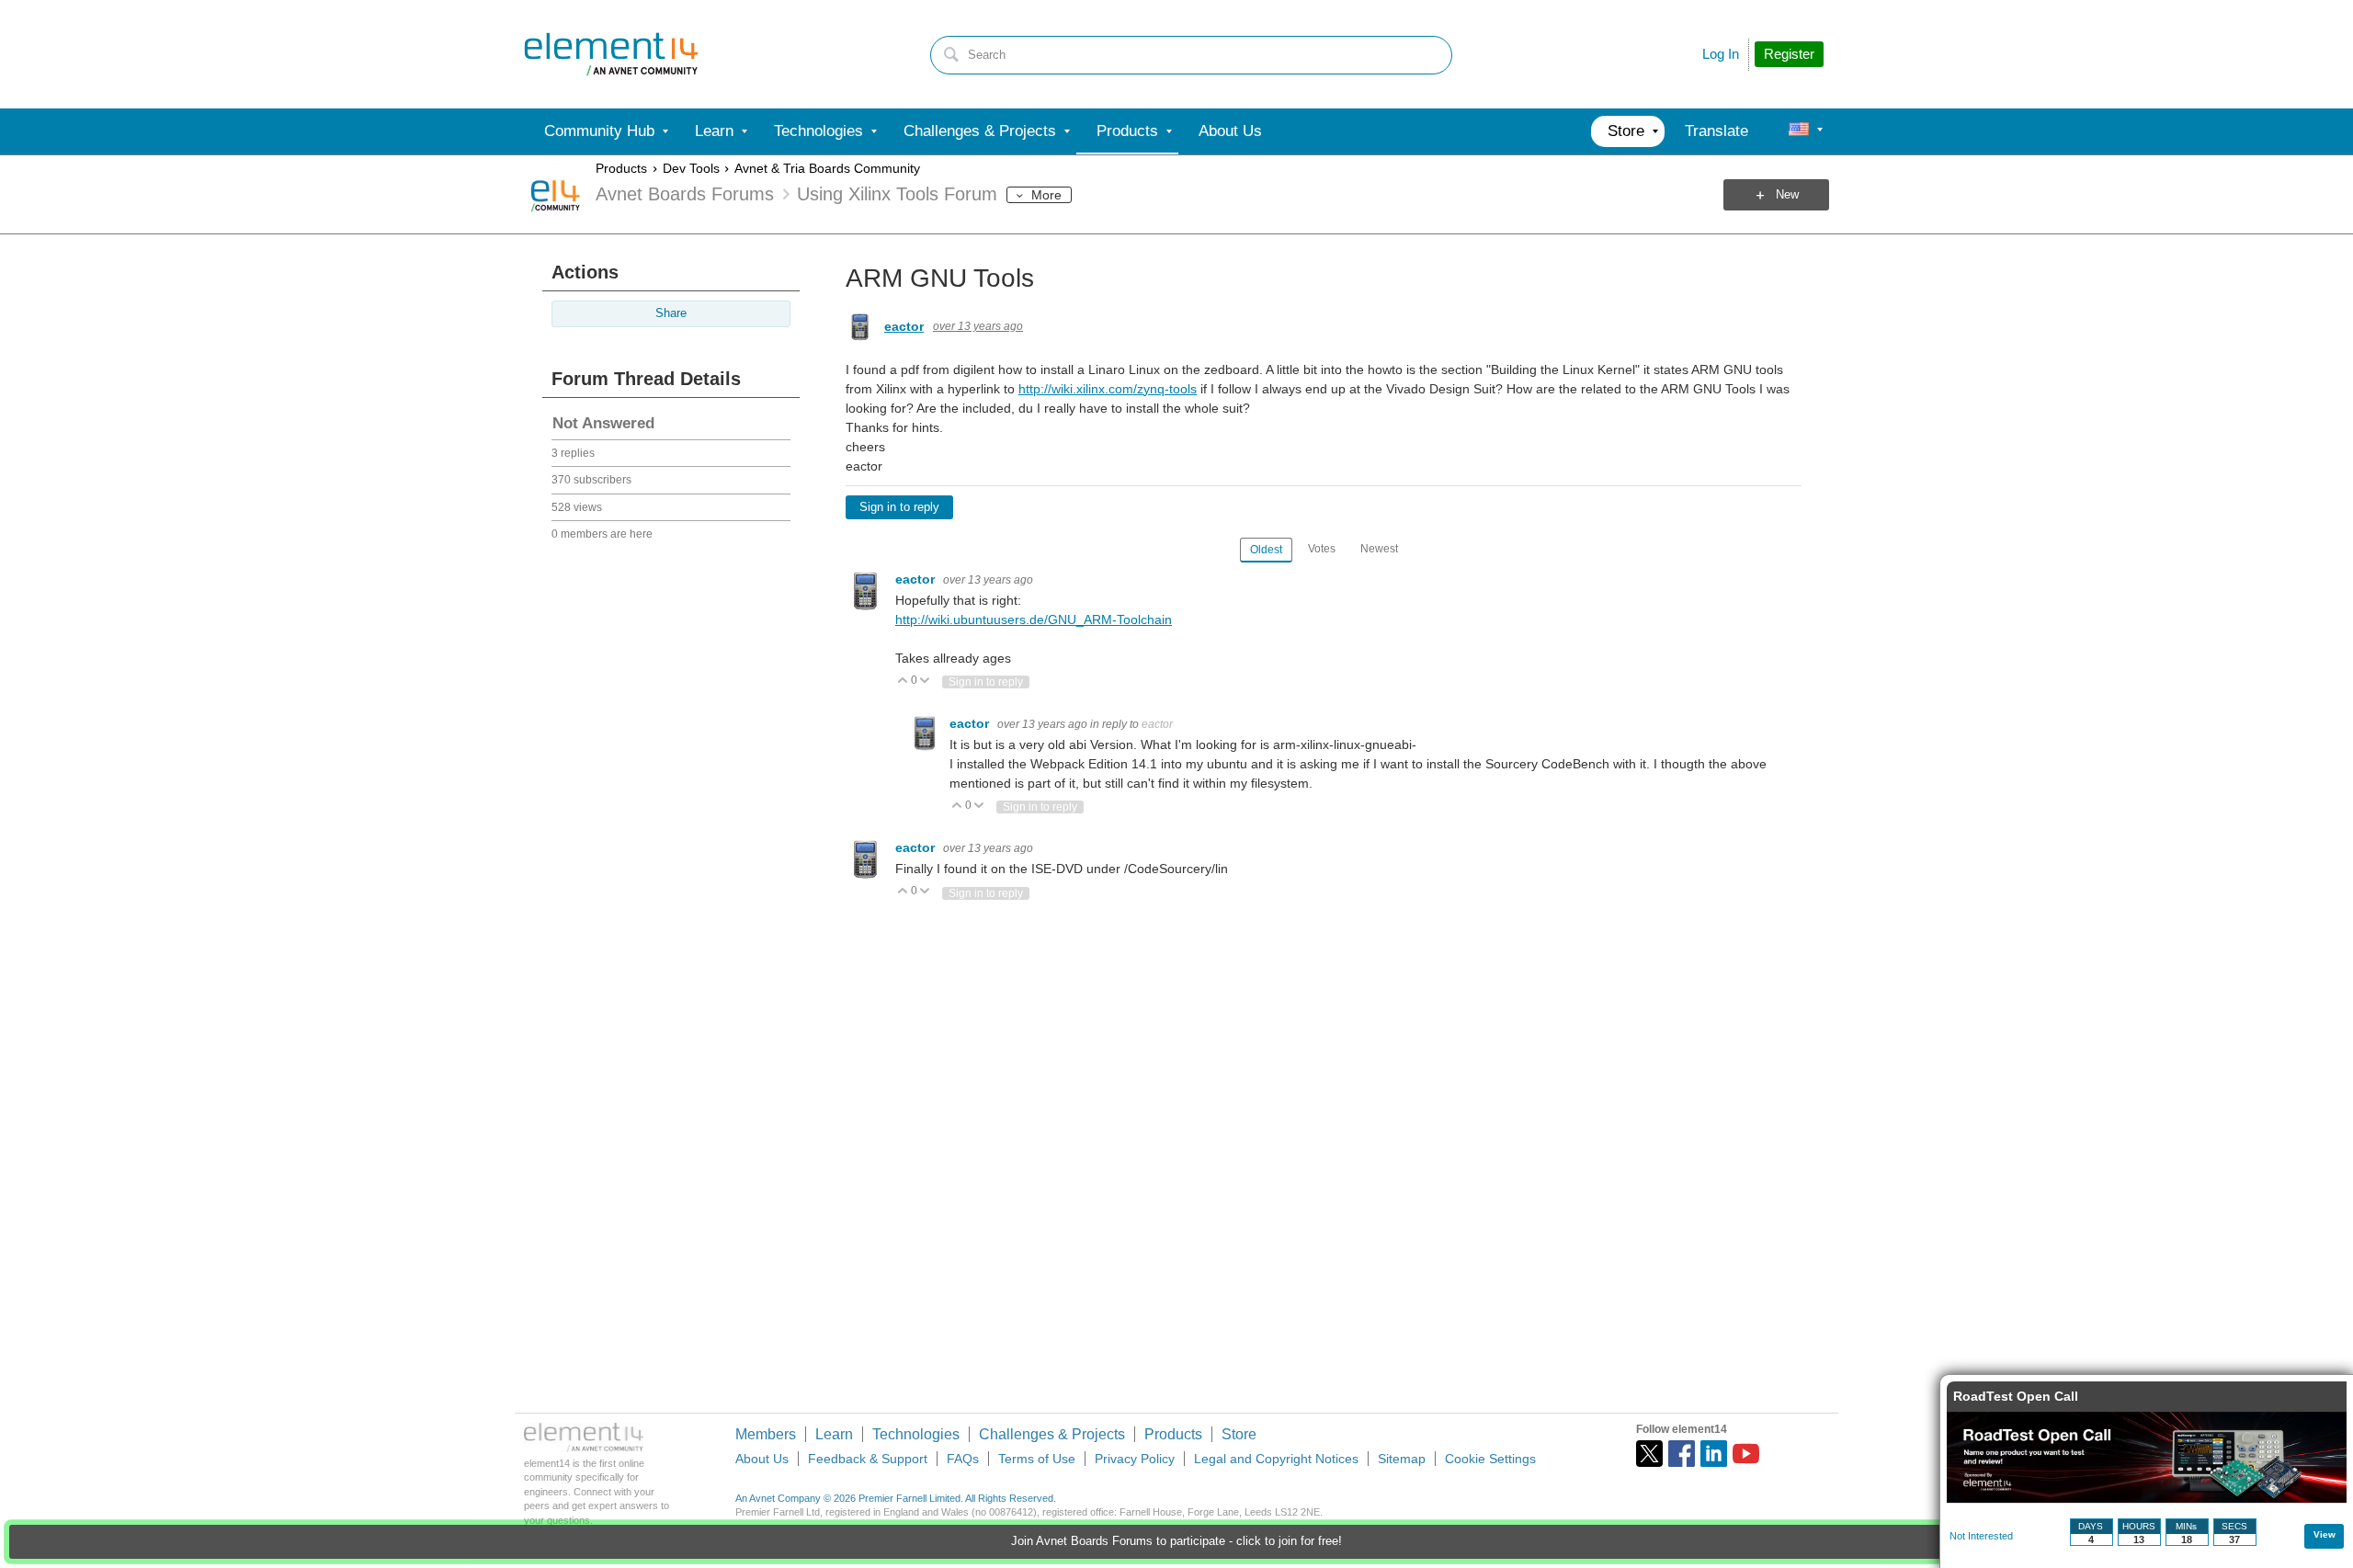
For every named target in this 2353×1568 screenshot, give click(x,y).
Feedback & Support (868, 1459)
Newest (1379, 549)
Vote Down (925, 682)
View (2325, 1534)
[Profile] (1799, 131)
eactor (904, 326)
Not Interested (1981, 1536)
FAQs (963, 1459)
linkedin (1714, 1454)
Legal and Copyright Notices (1276, 1459)
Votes (1322, 549)
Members (766, 1434)
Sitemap (1402, 1459)
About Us (762, 1459)
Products (621, 168)
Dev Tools (691, 168)
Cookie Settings (1490, 1459)
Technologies (916, 1434)
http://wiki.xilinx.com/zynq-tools (1108, 389)
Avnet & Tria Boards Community (827, 168)
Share (671, 313)
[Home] (611, 54)
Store (1239, 1434)
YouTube (1746, 1454)
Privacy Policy (1135, 1459)
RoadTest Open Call (2016, 1396)
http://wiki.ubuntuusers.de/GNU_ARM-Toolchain (1034, 619)
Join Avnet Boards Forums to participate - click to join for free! (1176, 1541)
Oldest (1266, 550)
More (1046, 195)
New (1787, 195)
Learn (834, 1434)
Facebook (1682, 1454)
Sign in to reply (899, 507)
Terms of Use (1037, 1459)
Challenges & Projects (1052, 1434)
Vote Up (903, 682)
